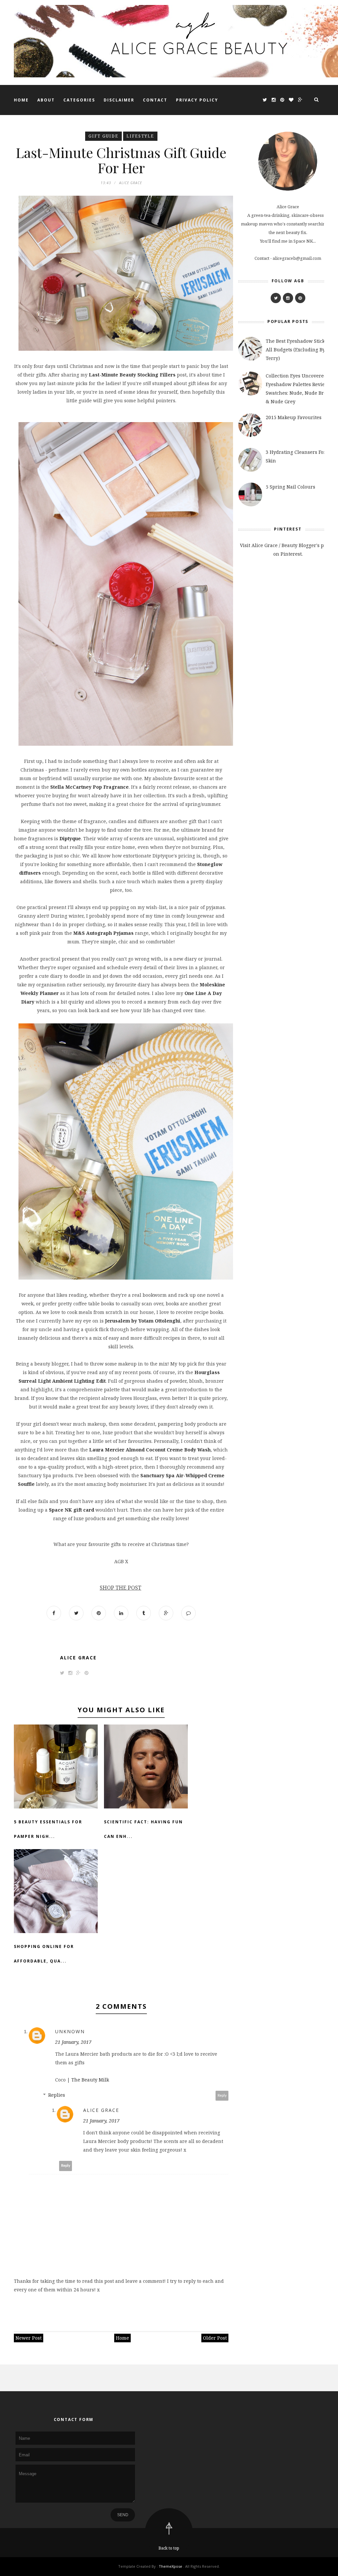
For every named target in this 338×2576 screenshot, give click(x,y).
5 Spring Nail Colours (290, 487)
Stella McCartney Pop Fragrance (89, 787)
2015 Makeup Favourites (294, 417)
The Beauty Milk (90, 2080)
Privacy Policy (197, 100)
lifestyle (140, 136)
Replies (57, 2095)
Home (21, 100)
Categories (79, 100)
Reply (222, 2096)
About (46, 100)
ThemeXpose (170, 2566)
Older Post (215, 2338)
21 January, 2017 (73, 2042)
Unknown (70, 2031)
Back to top (169, 2548)
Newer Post (29, 2338)
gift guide (103, 136)
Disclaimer (119, 100)
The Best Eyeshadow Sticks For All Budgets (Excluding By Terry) (301, 350)
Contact (155, 100)
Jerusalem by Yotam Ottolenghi (143, 1321)
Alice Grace (78, 1658)
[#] (276, 298)
